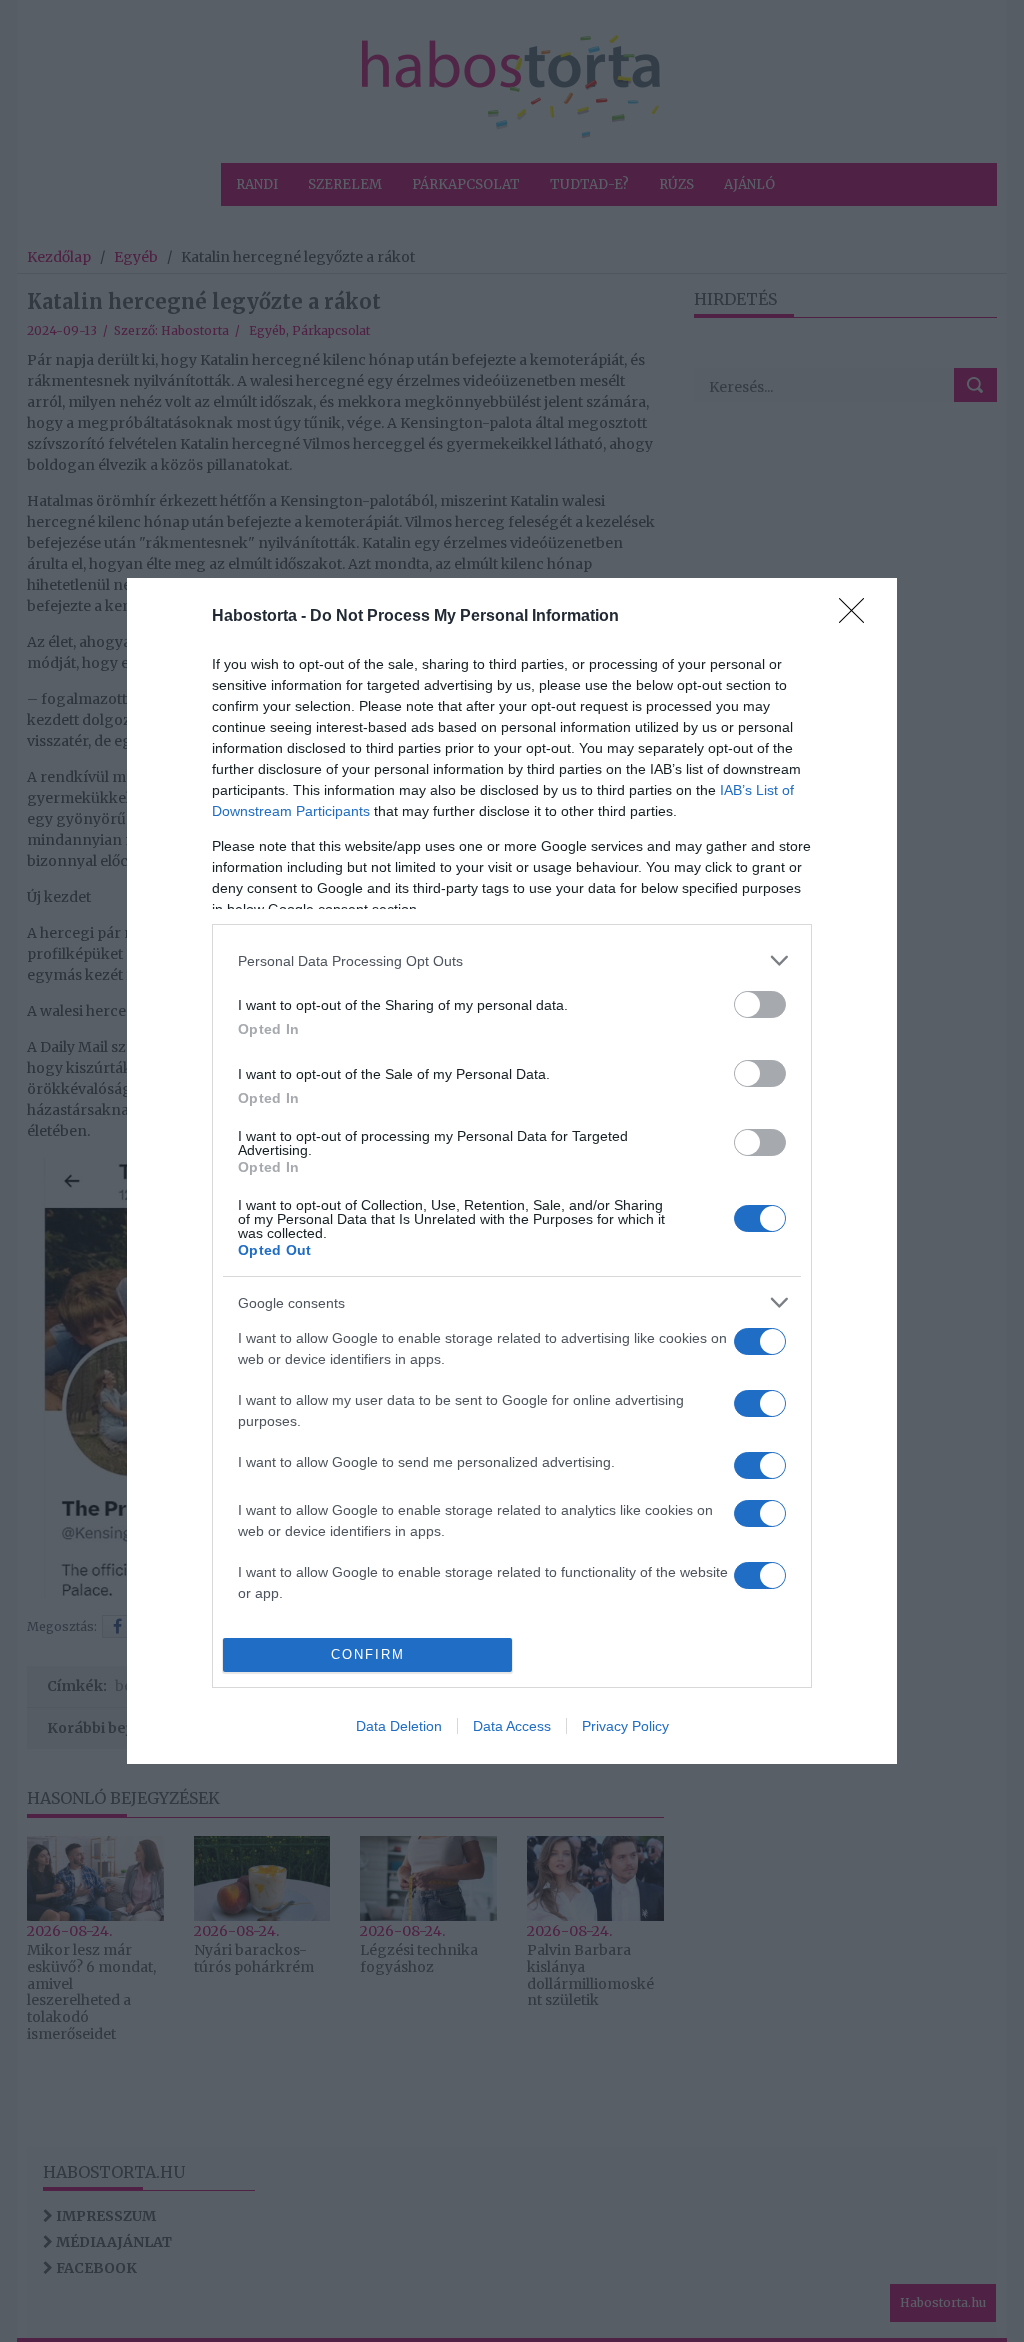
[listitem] (512, 960)
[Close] (858, 617)
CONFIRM (368, 1654)
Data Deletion (399, 1726)
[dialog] (512, 1171)
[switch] (760, 1004)
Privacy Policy (625, 1726)
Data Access (512, 1726)
